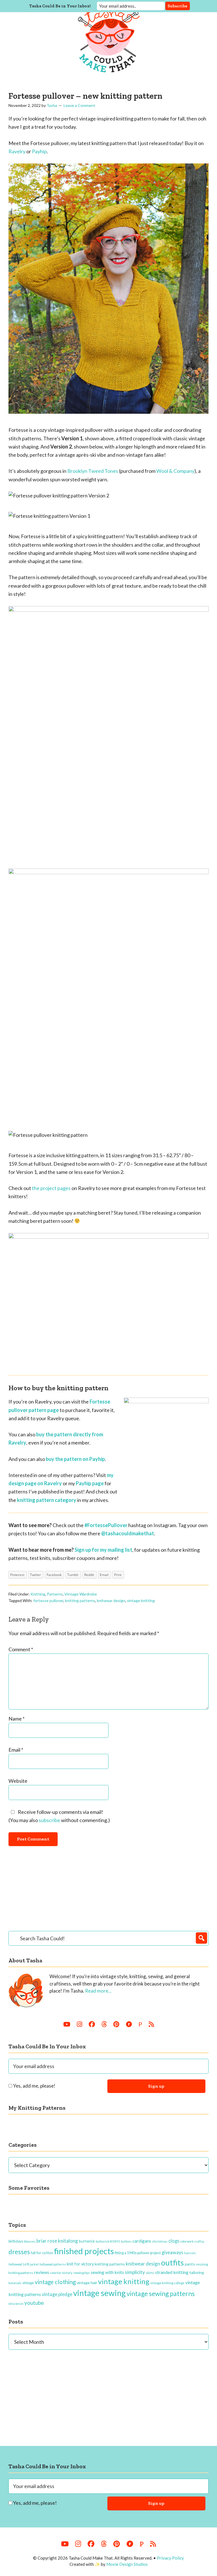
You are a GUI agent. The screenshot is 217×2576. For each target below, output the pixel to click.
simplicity (135, 2272)
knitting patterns (80, 1600)
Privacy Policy (170, 2558)
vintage (28, 2283)
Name (17, 1719)
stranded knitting (172, 2272)
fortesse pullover (48, 1600)
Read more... (98, 1991)
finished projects (84, 2251)
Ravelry (17, 151)
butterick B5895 (108, 2241)
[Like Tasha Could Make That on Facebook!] (92, 2024)
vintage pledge (57, 2294)
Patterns (55, 1594)
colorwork (187, 2241)
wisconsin (16, 2304)
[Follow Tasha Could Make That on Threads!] (104, 2024)
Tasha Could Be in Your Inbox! (60, 6)
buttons (126, 2241)
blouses (30, 2241)
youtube (34, 2303)
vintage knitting (141, 1600)
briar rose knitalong (57, 2241)
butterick (87, 2241)
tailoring (197, 2272)
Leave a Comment (79, 105)
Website (18, 1781)
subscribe (49, 1820)
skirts (150, 2273)
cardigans (142, 2241)
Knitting (38, 1594)
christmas (160, 2241)
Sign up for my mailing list (103, 1550)
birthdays (16, 2241)
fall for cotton (42, 2253)
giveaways (172, 2252)
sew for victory (61, 2273)
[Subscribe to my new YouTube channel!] (67, 2024)
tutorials (15, 2283)
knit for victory (80, 2264)
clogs (174, 2241)
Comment (21, 1649)
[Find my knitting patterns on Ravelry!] (129, 2024)
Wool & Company (175, 471)
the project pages (51, 1188)
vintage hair (87, 2283)
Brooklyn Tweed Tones (93, 471)
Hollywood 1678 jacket (24, 2264)
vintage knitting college (167, 2283)
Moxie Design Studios (127, 2564)
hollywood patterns (53, 2264)
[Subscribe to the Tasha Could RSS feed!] (151, 2024)
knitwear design (111, 1600)
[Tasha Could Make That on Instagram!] (80, 2024)
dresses (19, 2252)
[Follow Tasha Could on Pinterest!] (116, 2024)
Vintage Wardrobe (81, 1594)
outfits (172, 2263)
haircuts (190, 2253)
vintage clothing (55, 2282)
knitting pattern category (47, 1500)
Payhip (39, 151)
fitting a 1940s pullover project (138, 2253)
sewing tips (82, 2273)
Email (16, 1750)
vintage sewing (99, 2293)
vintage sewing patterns (161, 2293)
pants (190, 2264)
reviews (42, 2272)
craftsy (199, 2241)
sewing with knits (107, 2272)
